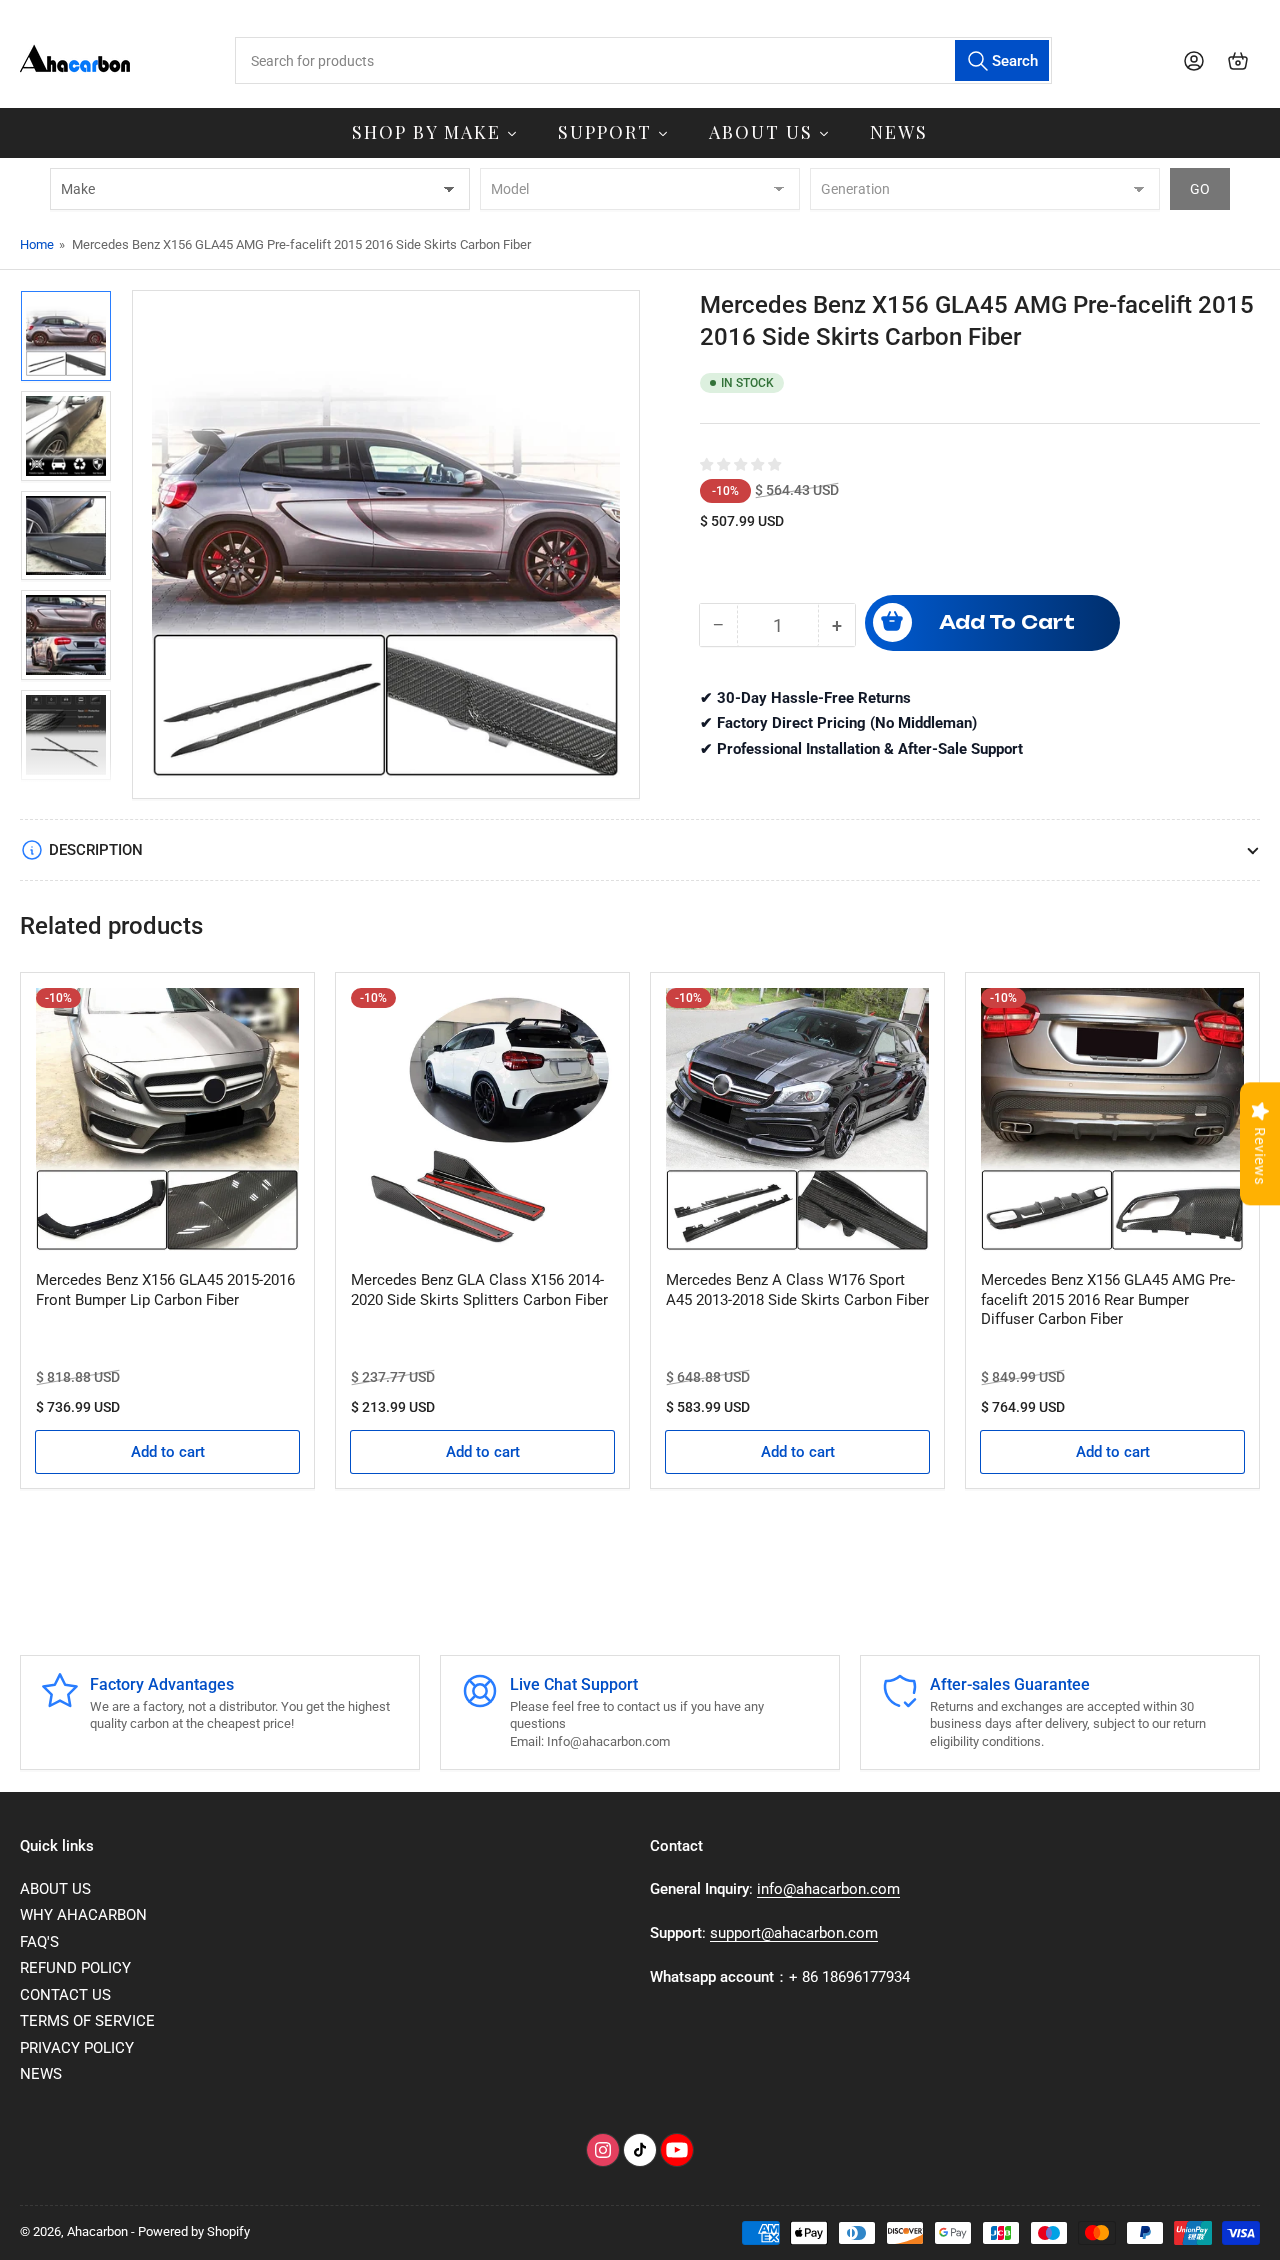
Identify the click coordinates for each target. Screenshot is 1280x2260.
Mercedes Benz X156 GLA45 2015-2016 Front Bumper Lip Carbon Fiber (165, 1290)
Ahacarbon (97, 2231)
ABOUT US (55, 1889)
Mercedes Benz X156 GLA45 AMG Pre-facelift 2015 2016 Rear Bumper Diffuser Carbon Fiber (1108, 1299)
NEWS (41, 2074)
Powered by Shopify (194, 2231)
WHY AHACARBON (83, 1915)
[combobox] (643, 60)
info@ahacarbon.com (828, 1889)
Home (37, 244)
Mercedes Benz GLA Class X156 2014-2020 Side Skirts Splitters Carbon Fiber (479, 1290)
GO (1200, 189)
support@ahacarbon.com (794, 1933)
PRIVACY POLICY (77, 2048)
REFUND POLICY (75, 1968)
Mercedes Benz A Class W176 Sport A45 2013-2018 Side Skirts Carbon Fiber (797, 1290)
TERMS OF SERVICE (87, 2021)
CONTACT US (65, 1995)
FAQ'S (39, 1942)
